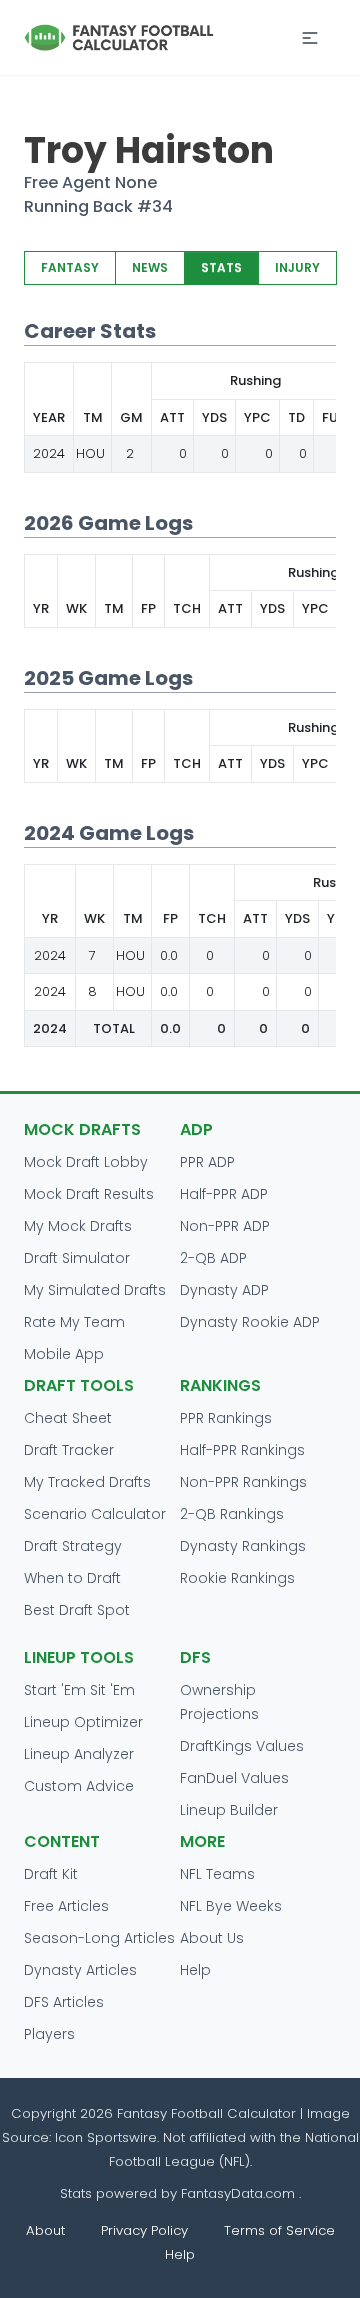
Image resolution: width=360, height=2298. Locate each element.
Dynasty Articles (80, 1970)
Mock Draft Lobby (86, 1162)
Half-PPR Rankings (242, 1450)
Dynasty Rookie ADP (250, 1322)
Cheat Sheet (68, 1418)
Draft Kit (51, 1874)
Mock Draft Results (89, 1194)
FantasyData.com (240, 2193)
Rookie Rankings (237, 1578)
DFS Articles (64, 2002)
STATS (221, 267)
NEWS (150, 267)
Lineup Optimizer (83, 1722)
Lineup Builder (229, 1810)
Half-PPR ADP (224, 1194)
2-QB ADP (213, 1258)
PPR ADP (207, 1162)
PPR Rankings (226, 1418)
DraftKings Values (242, 1746)
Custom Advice (79, 1786)
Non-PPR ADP (225, 1226)
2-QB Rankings (232, 1514)
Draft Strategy (73, 1546)
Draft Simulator (77, 1258)
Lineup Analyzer (79, 1754)
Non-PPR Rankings (243, 1482)
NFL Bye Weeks (231, 1906)
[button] (310, 38)
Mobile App (64, 1354)
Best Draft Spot (77, 1610)
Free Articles (66, 1906)
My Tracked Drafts (87, 1482)
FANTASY (70, 267)
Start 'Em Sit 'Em (79, 1690)
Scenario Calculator (95, 1514)
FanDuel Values (234, 1778)
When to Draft (72, 1578)
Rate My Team (74, 1322)
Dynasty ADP (224, 1290)
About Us (212, 1938)
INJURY (297, 267)
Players (49, 2034)
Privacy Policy (144, 2230)
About (45, 2230)
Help (195, 1970)
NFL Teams (217, 1874)
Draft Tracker (69, 1450)
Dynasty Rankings (243, 1546)
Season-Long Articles (99, 1938)
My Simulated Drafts (95, 1290)
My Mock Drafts (78, 1226)
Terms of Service (279, 2230)
